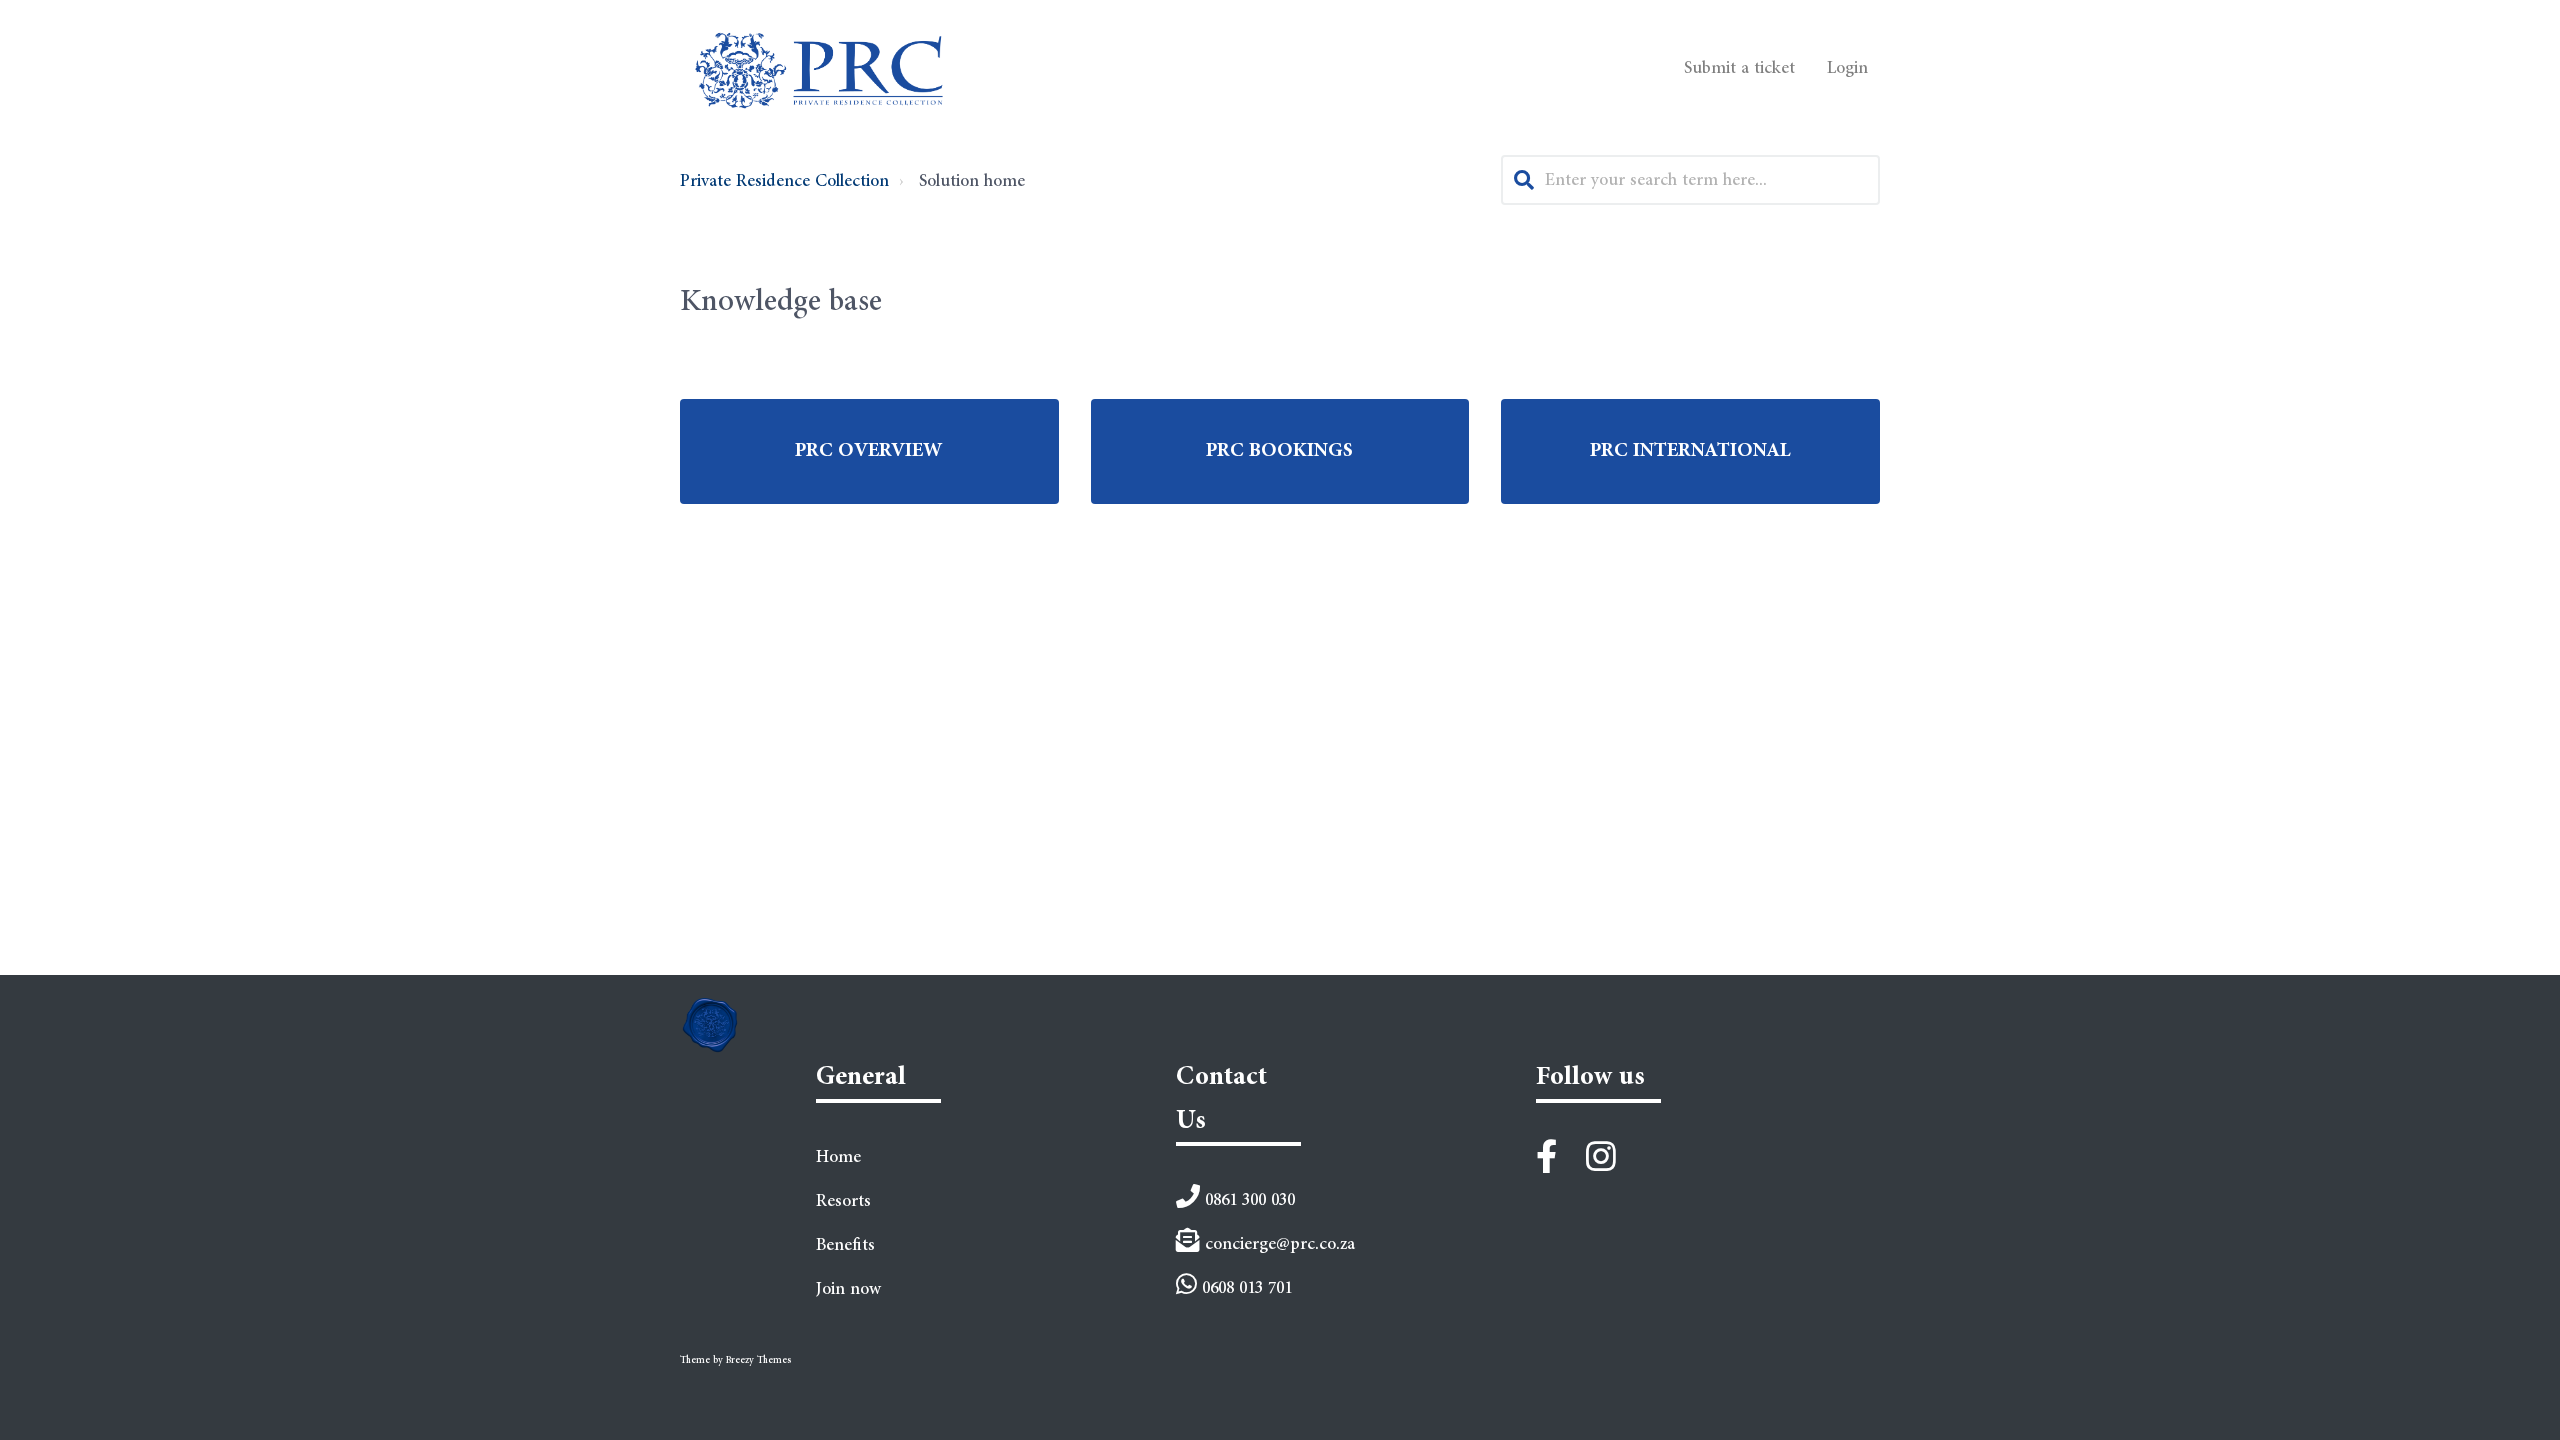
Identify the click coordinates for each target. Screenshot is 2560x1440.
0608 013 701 (1244, 1288)
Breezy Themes (758, 1360)
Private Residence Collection (784, 181)
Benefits (845, 1245)
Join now (848, 1289)
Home (838, 1157)
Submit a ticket (1739, 68)
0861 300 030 (1247, 1200)
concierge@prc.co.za (1277, 1244)
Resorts (843, 1201)
